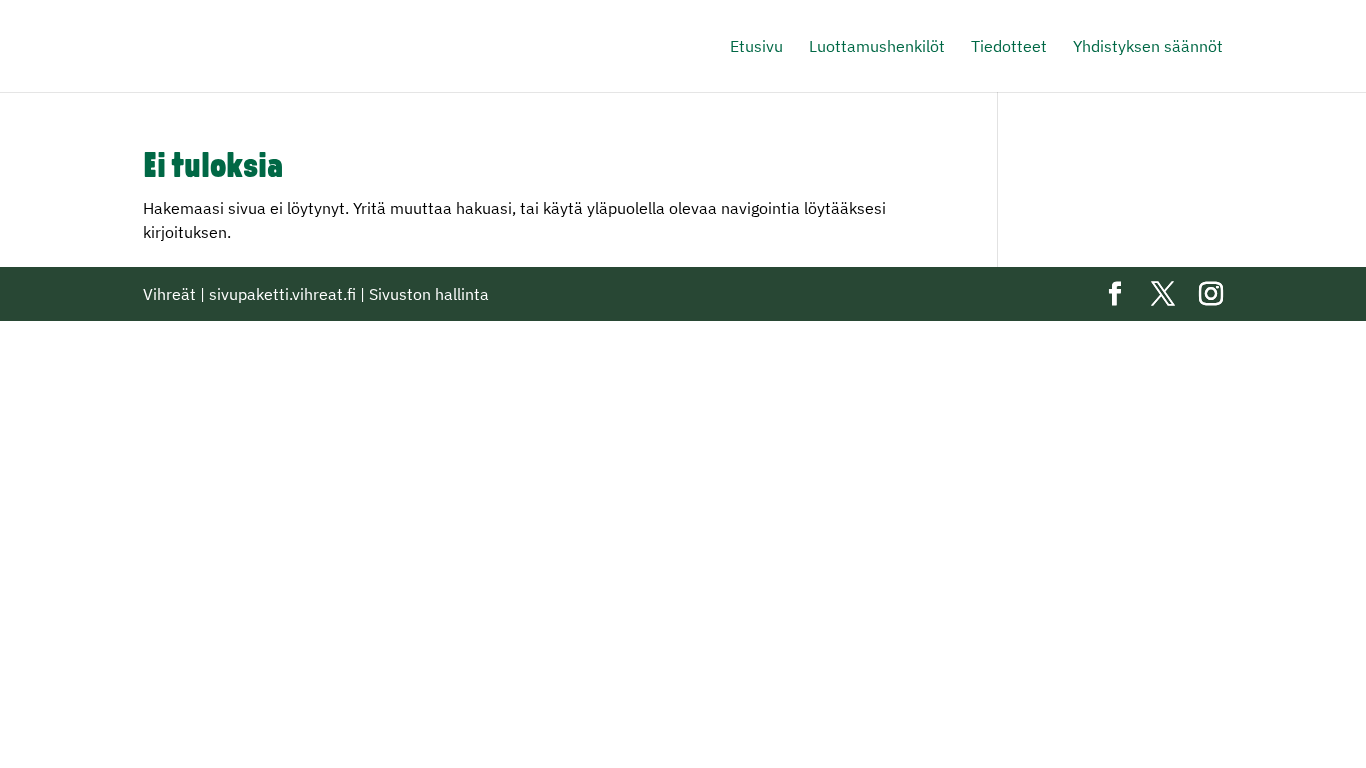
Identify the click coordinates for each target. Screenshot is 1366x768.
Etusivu (756, 47)
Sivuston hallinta (429, 294)
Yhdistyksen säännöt (1148, 47)
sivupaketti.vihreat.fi (282, 294)
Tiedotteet (1009, 47)
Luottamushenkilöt (877, 47)
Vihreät (169, 294)
